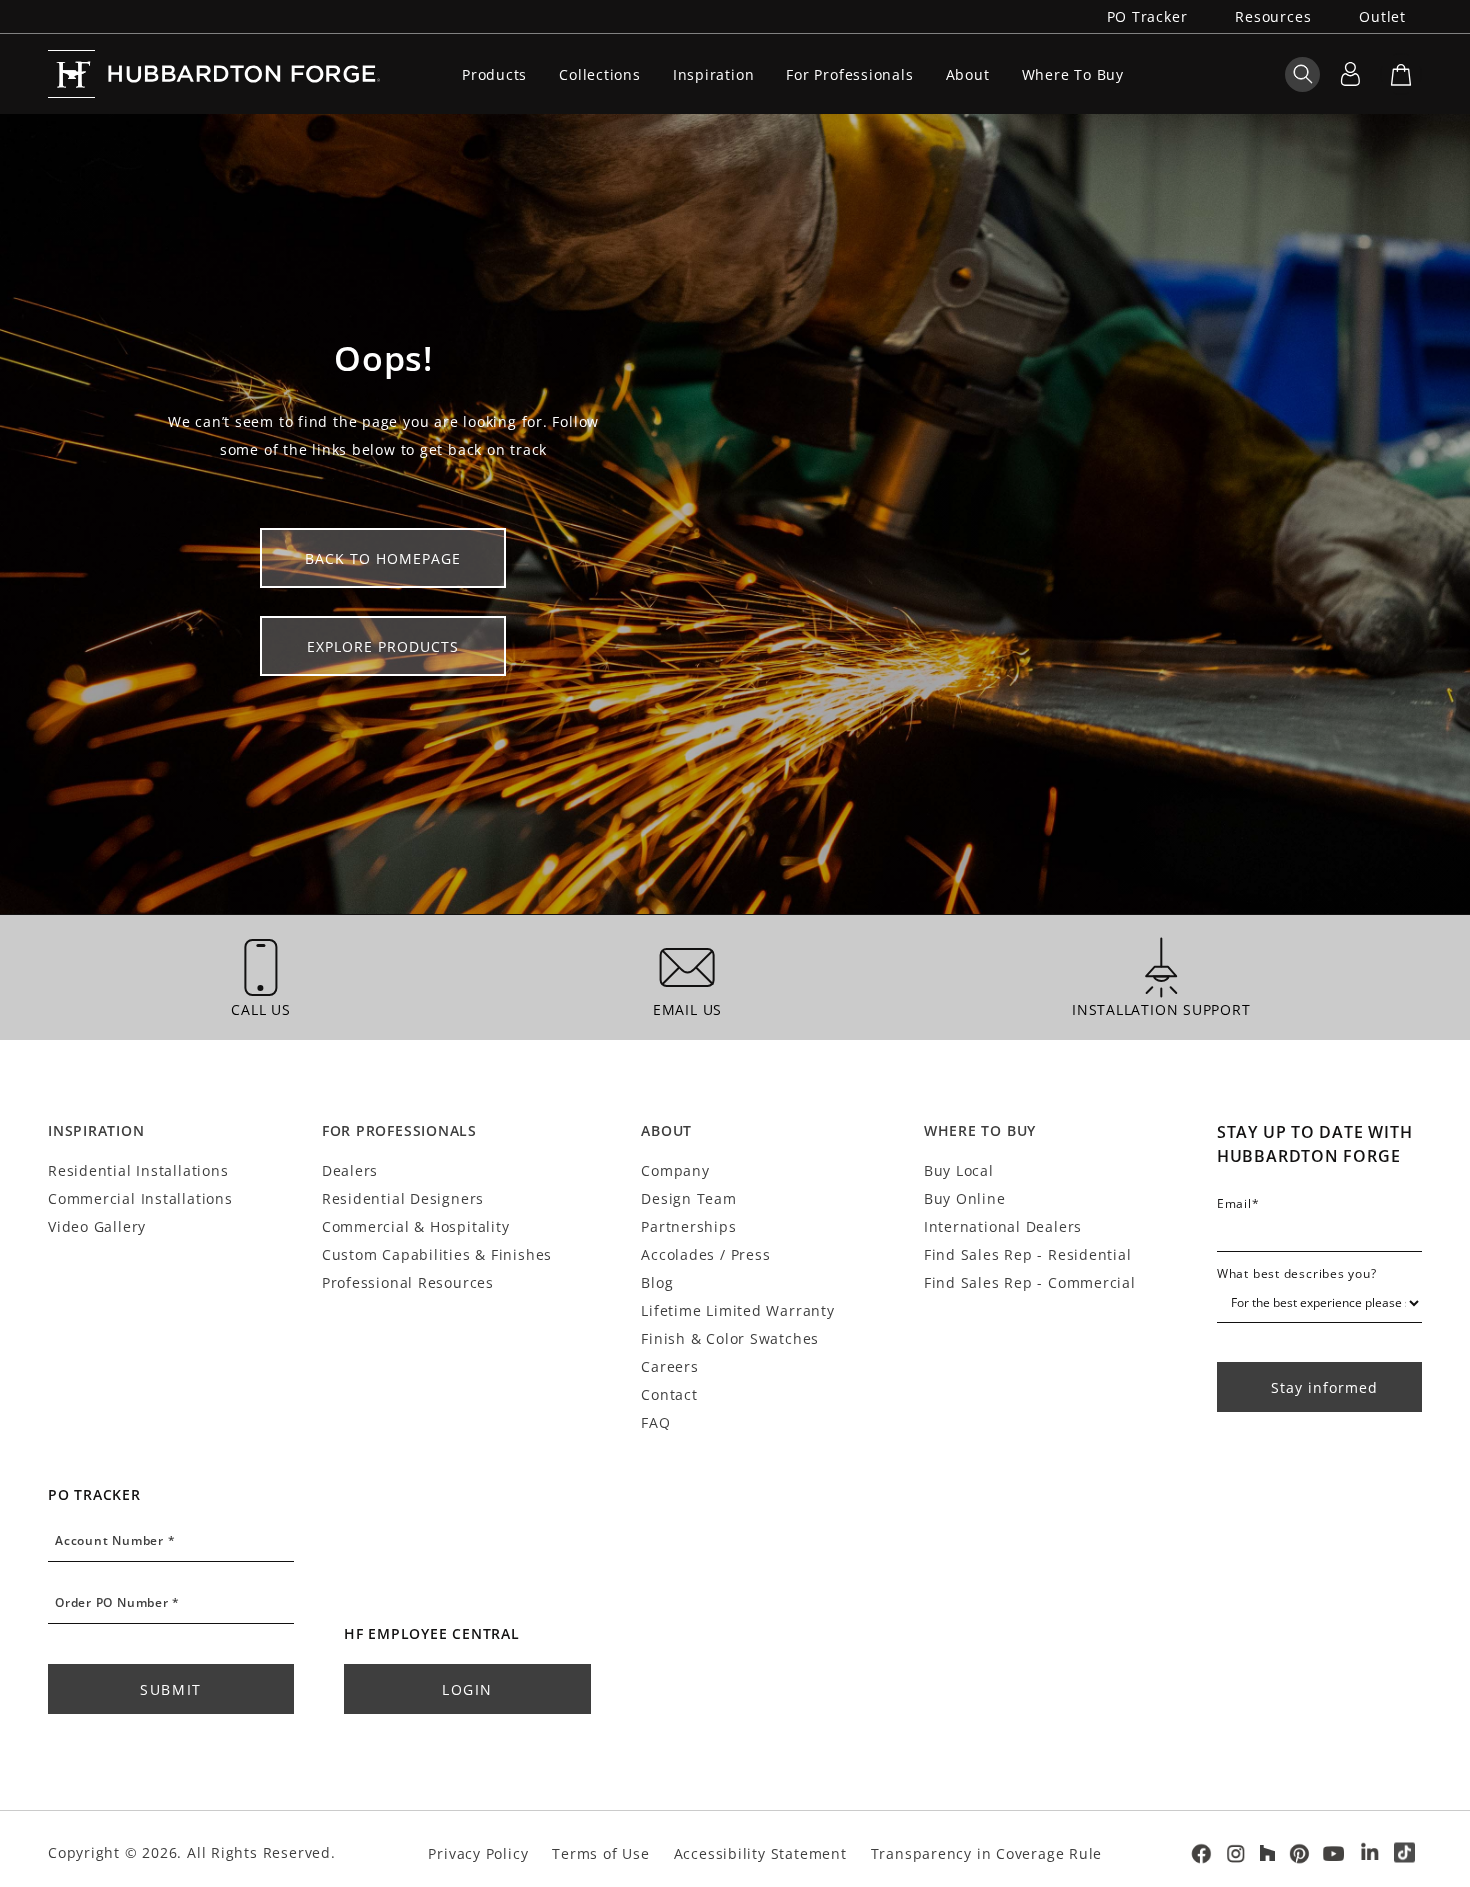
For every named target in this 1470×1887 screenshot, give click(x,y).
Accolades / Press (705, 1254)
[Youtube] (1334, 1853)
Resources (1273, 16)
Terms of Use (600, 1853)
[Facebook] (1200, 1853)
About (968, 74)
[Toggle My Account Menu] (1350, 74)
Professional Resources (408, 1282)
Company (675, 1170)
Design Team (689, 1198)
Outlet (1382, 16)
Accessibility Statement (760, 1853)
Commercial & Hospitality (416, 1226)
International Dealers (1003, 1226)
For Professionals (849, 74)
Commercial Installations (140, 1198)
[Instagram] (1236, 1853)
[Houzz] (1267, 1853)
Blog (657, 1282)
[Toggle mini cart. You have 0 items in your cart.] (1401, 74)
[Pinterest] (1299, 1853)
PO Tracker (1147, 16)
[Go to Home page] (214, 74)
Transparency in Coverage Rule (987, 1853)
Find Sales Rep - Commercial (1030, 1282)
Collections (600, 74)
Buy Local (959, 1170)
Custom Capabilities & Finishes (437, 1254)
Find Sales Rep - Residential (1028, 1254)
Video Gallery (97, 1226)
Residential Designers (403, 1198)
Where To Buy (1073, 74)
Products (494, 74)
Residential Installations (138, 1170)
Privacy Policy (478, 1853)
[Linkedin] (1370, 1853)
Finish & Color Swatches (730, 1338)
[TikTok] (1405, 1853)
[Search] (1302, 74)
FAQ (655, 1422)
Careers (669, 1366)
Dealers (350, 1170)
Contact (669, 1394)
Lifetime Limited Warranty (737, 1310)
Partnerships (688, 1226)
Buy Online (965, 1198)
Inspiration (714, 74)
